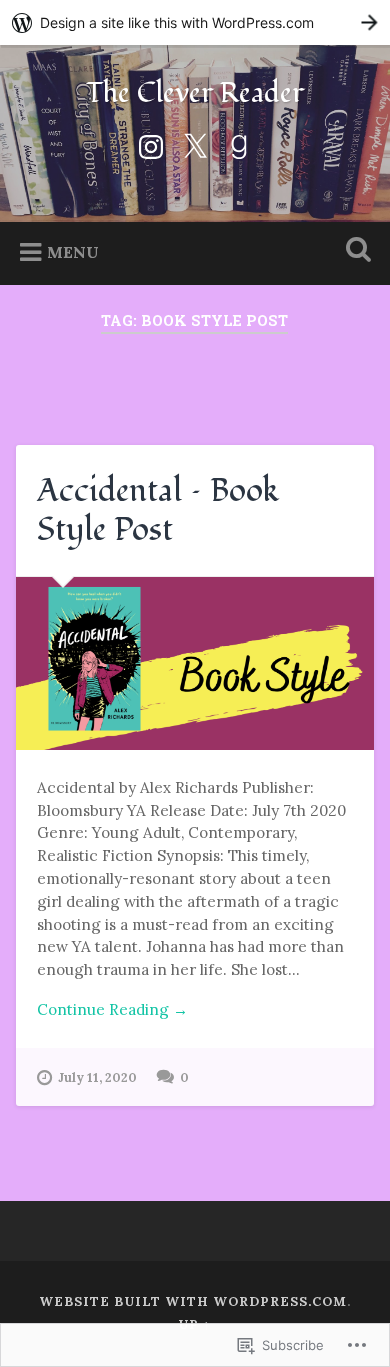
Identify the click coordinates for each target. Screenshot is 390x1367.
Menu (73, 252)
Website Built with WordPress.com (193, 1301)
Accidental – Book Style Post (158, 510)
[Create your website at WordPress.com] (195, 22)
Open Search (355, 251)
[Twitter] (195, 143)
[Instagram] (151, 143)
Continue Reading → (112, 1009)
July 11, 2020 (97, 1077)
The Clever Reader (195, 93)
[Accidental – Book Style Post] (195, 663)
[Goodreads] (239, 143)
